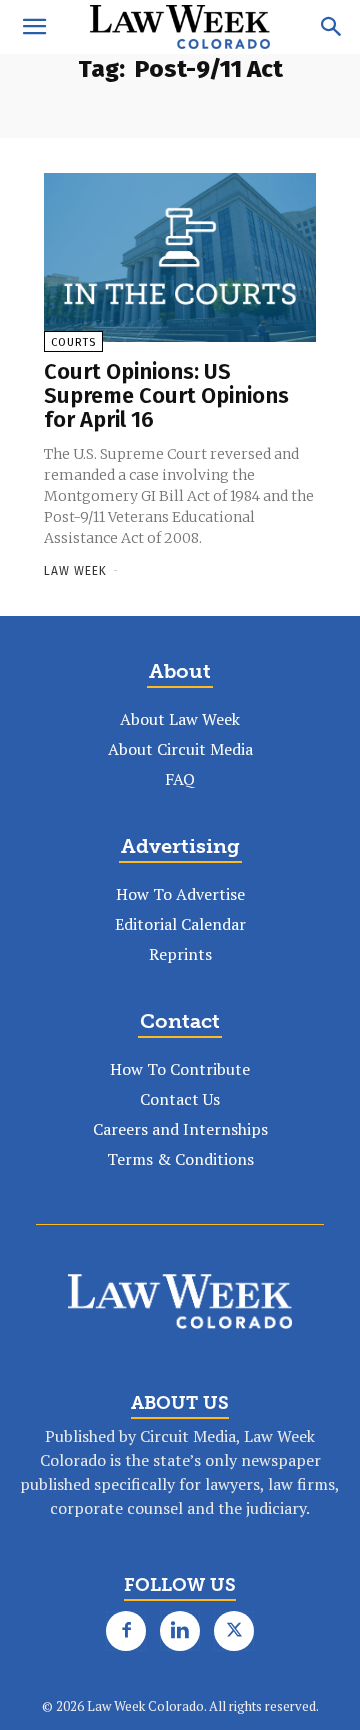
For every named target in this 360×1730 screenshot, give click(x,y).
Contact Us (180, 1099)
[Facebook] (126, 1631)
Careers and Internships (180, 1129)
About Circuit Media (180, 749)
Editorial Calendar (180, 924)
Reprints (180, 954)
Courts (73, 342)
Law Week (75, 571)
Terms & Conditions (180, 1159)
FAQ (180, 779)
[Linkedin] (180, 1631)
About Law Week (180, 719)
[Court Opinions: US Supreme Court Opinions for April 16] (180, 257)
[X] (234, 1631)
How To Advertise (180, 894)
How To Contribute (180, 1069)
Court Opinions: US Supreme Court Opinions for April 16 (166, 395)
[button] (34, 27)
